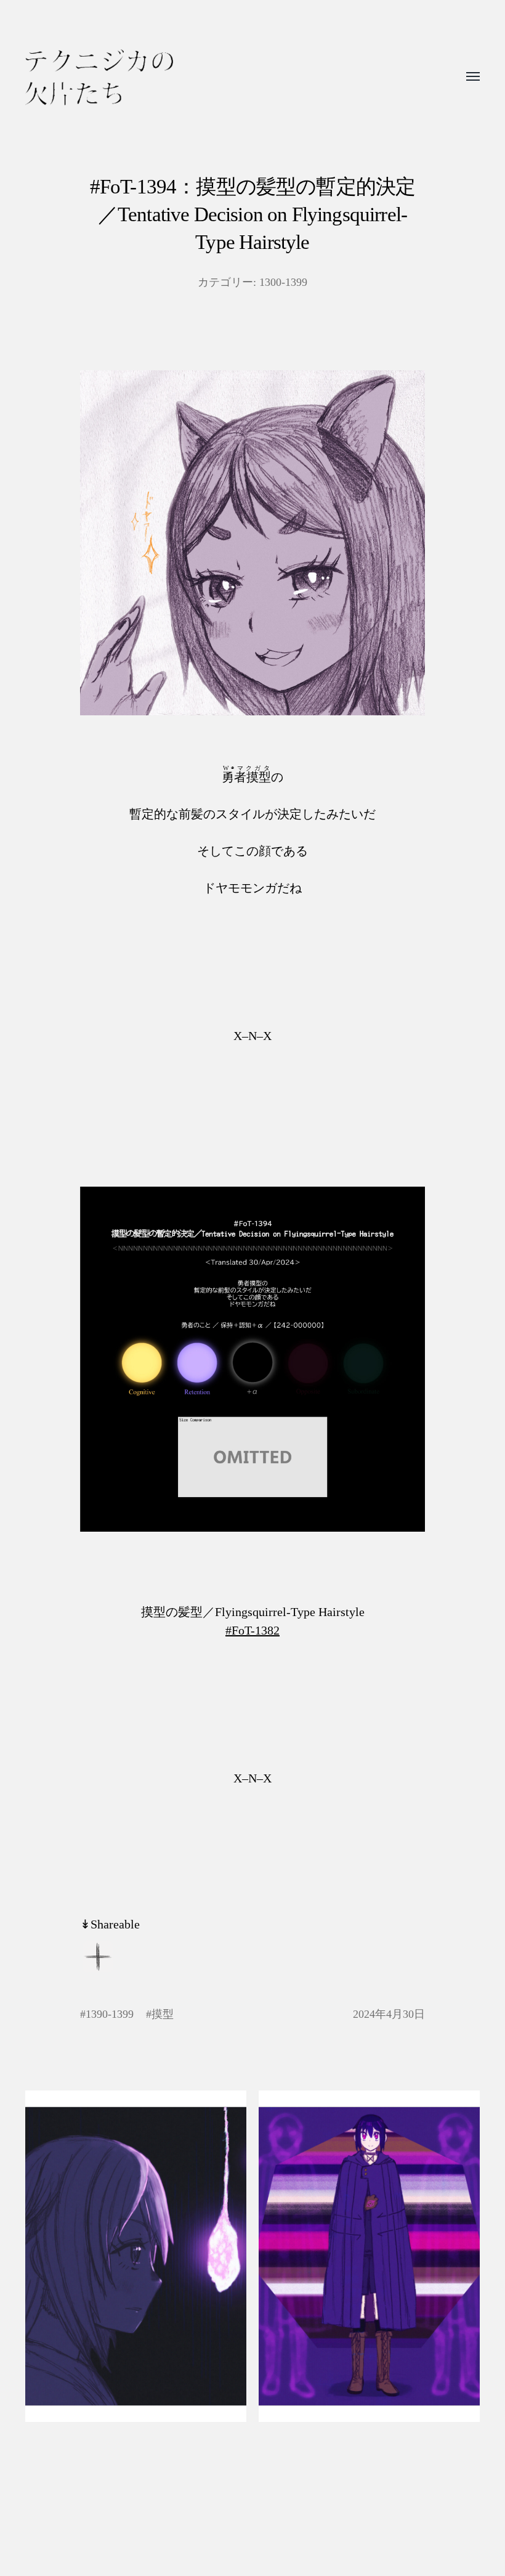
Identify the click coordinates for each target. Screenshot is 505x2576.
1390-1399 (110, 2014)
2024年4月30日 (389, 2014)
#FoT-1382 (252, 1630)
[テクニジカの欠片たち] (99, 77)
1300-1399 (283, 282)
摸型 (163, 2014)
